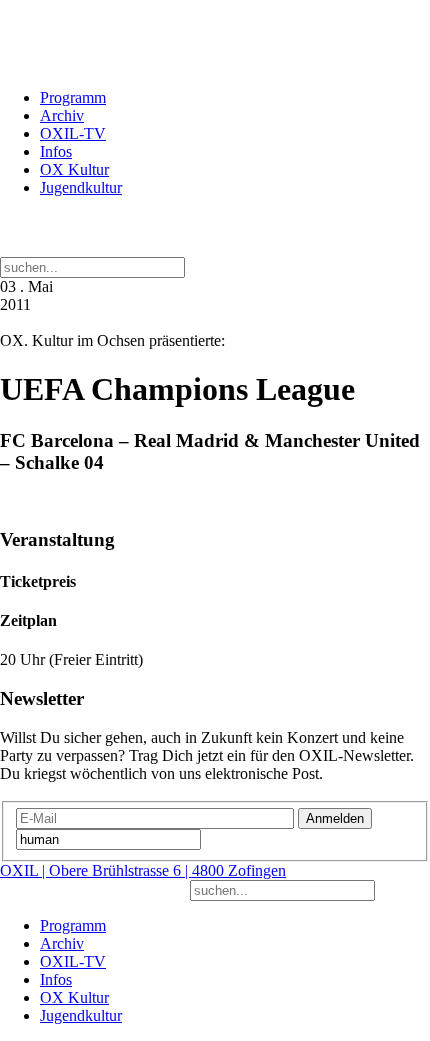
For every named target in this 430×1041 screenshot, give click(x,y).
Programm (73, 97)
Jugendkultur (81, 187)
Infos (56, 151)
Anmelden (335, 818)
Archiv (62, 115)
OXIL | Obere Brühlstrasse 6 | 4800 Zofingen (143, 870)
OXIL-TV (73, 133)
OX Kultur (74, 169)
